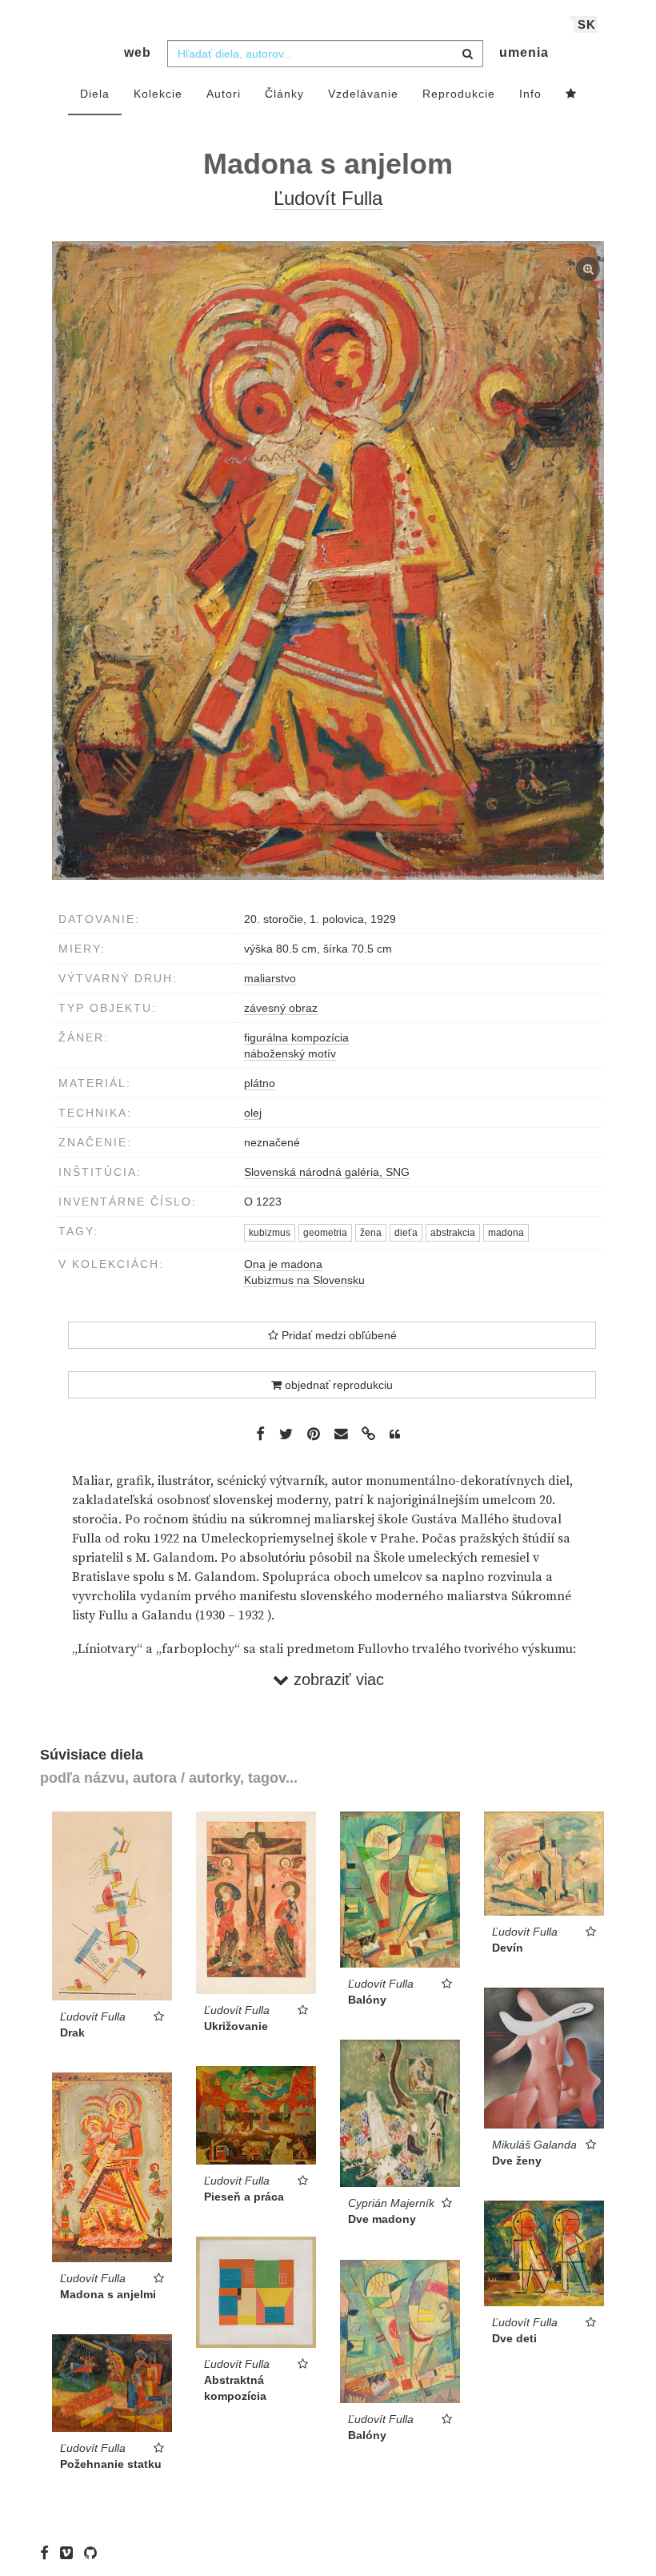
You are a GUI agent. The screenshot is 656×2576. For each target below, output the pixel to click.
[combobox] (325, 54)
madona (506, 1233)
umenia (524, 52)
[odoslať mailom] (341, 1434)
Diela (95, 94)
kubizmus (270, 1233)
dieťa (406, 1233)
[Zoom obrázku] (328, 560)
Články (284, 94)
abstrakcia (453, 1233)
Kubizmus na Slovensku (304, 1280)
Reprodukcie (459, 94)
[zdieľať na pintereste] (314, 1433)
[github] (94, 2552)
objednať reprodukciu (337, 1385)
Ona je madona (283, 1264)
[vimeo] (70, 2552)
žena (371, 1233)
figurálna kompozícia (296, 1037)
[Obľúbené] (571, 94)
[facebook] (48, 2552)
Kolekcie (158, 94)
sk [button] (587, 24)
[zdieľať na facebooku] (260, 1433)
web (138, 52)
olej (253, 1113)
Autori (224, 94)
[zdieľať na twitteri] (286, 1433)
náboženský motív (290, 1053)
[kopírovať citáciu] (395, 1434)
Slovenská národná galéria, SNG (327, 1172)
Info (530, 94)
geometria (325, 1233)
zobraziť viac (336, 1679)
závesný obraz (281, 1008)
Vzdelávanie (363, 94)
